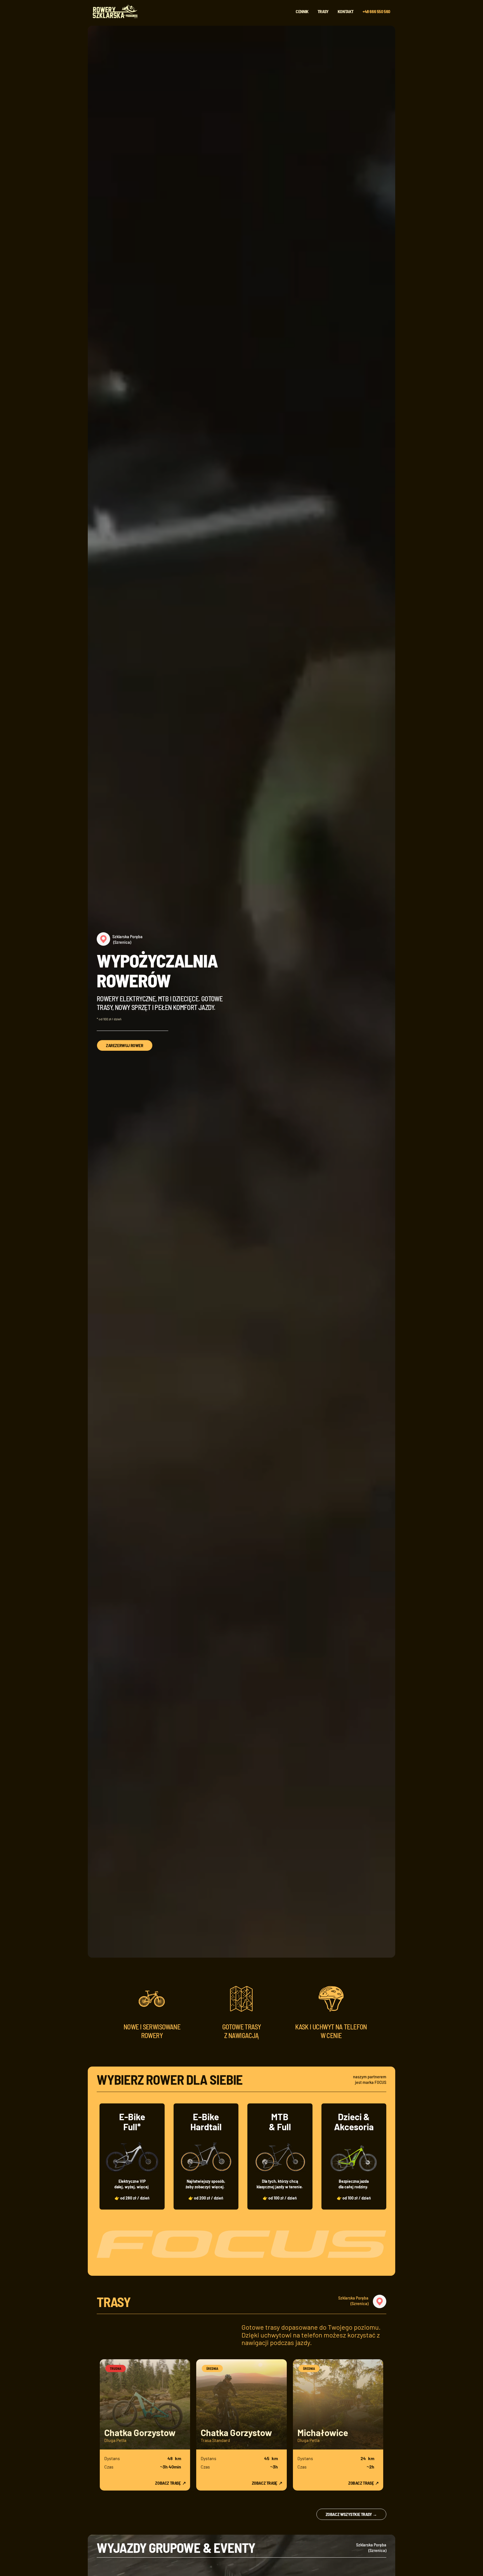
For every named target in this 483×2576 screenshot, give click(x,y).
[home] (117, 11)
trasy (323, 11)
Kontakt (346, 11)
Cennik (302, 11)
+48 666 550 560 (376, 11)
